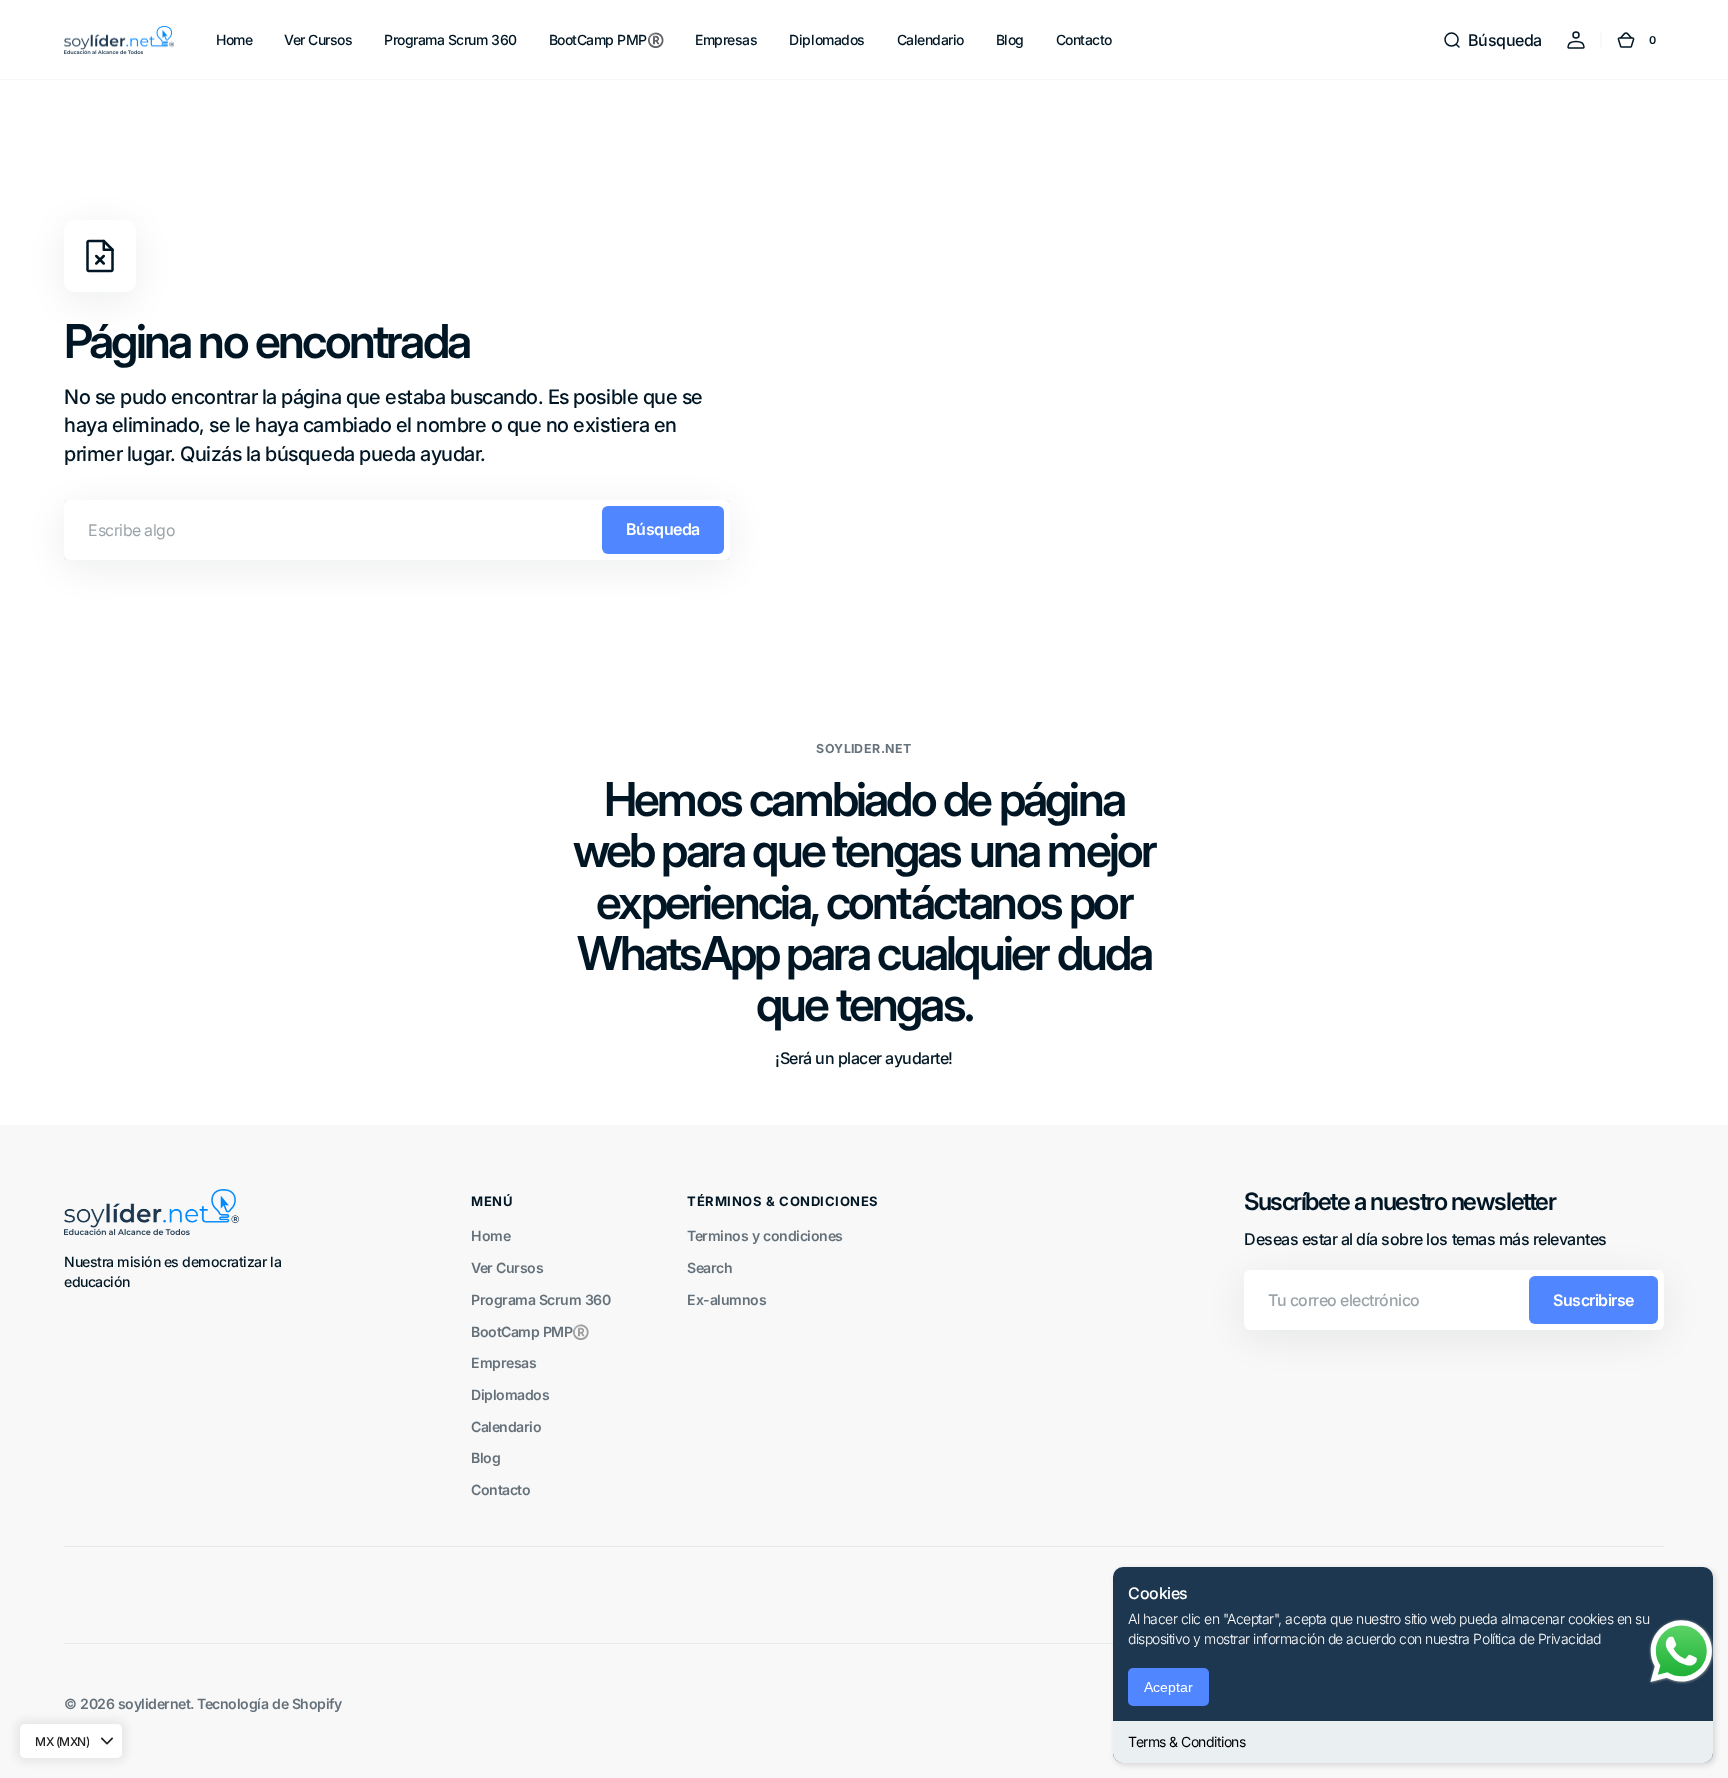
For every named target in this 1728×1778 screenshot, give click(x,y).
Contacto (500, 1489)
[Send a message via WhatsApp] (1681, 1651)
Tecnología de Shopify (269, 1703)
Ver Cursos (507, 1267)
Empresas (503, 1362)
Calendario (506, 1426)
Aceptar (1168, 1687)
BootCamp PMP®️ (530, 1331)
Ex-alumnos (726, 1299)
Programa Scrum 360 (540, 1299)
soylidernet (154, 1703)
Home (490, 1235)
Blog (485, 1457)
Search (709, 1267)
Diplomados (510, 1394)
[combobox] (397, 530)
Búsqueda (663, 529)
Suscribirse (1593, 1300)
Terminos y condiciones (764, 1235)
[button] (1492, 40)
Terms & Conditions (1186, 1741)
